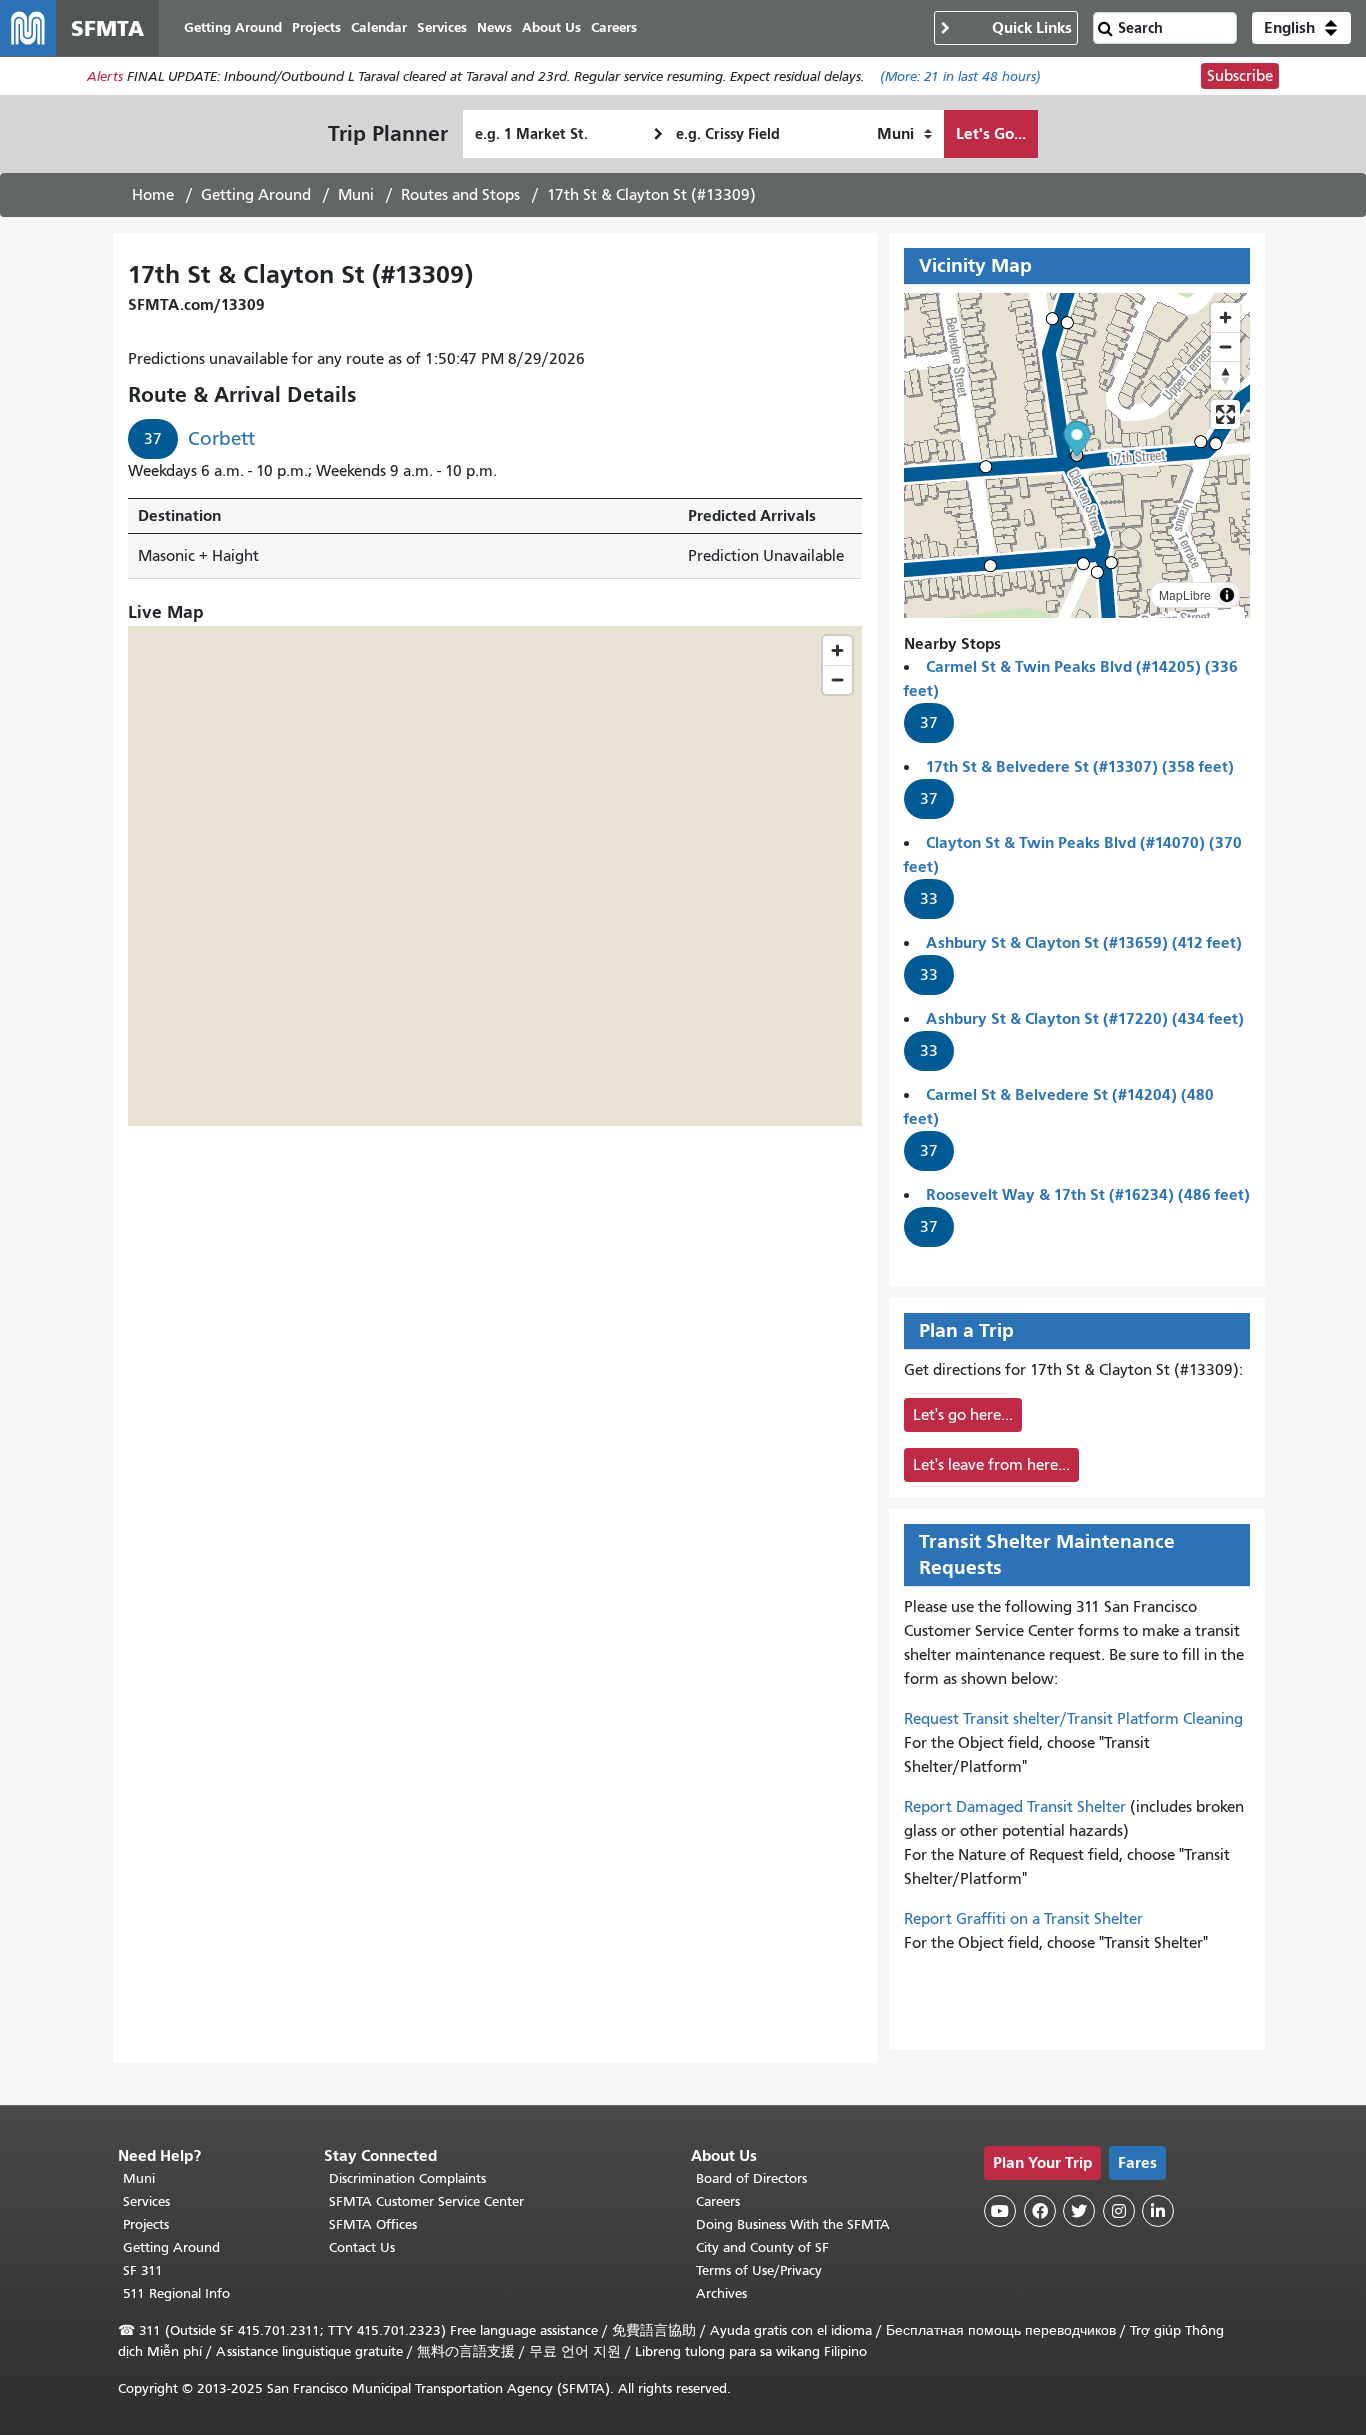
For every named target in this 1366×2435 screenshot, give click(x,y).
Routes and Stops (460, 195)
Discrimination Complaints (407, 2178)
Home (153, 195)
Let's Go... (991, 133)
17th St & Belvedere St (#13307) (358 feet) (1080, 766)
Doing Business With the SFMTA (793, 2224)
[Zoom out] (1225, 346)
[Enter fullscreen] (1225, 414)
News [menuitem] (494, 27)
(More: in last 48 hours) (960, 76)
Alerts (105, 76)
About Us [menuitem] (551, 27)
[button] (1301, 28)
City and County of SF (762, 2247)
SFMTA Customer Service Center (426, 2201)
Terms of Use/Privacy (759, 2270)
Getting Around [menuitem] (233, 27)
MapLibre (1185, 594)
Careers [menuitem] (614, 27)
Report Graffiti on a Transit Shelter (1023, 1919)
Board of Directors (751, 2178)
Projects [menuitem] (316, 27)
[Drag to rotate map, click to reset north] (1225, 375)
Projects (146, 2224)
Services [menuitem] (442, 27)
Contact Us (362, 2247)
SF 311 (143, 2270)
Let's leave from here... (991, 1465)
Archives (721, 2293)
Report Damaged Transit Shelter (1015, 1807)
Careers (718, 2201)
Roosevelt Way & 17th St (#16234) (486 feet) (1088, 1194)
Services (146, 2201)
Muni (356, 195)
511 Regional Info (176, 2293)
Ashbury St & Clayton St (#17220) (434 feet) (1085, 1018)
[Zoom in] (1225, 317)
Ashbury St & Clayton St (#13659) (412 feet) (1084, 942)
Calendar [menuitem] (379, 27)
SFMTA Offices (373, 2224)
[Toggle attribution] (1227, 595)
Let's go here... (963, 1415)
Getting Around (256, 195)
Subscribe (1240, 76)
